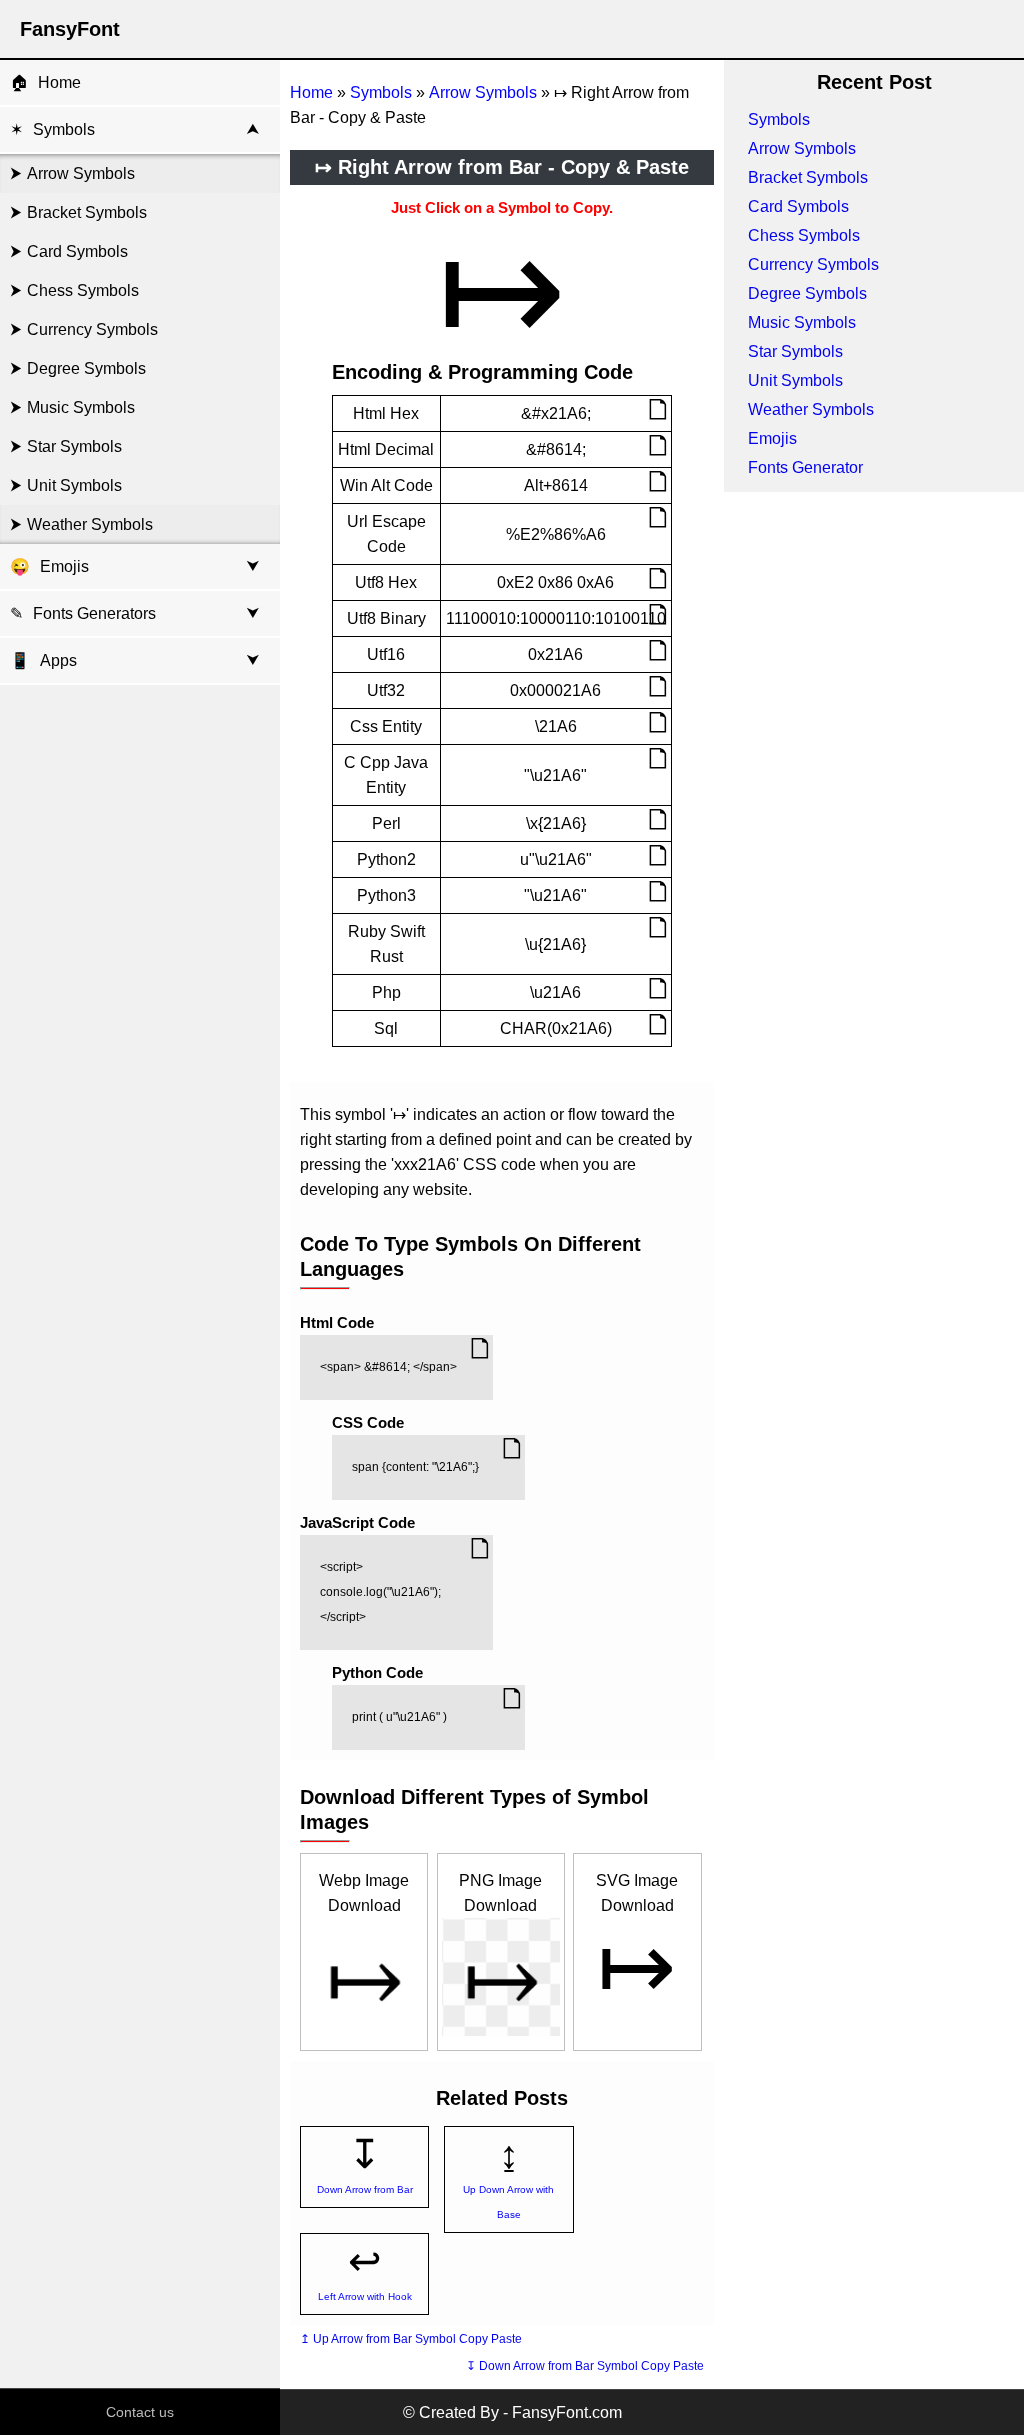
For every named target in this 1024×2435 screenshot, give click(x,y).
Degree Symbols (86, 368)
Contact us (140, 2412)
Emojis (64, 566)
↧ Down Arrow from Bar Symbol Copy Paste (585, 2366)
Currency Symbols (92, 329)
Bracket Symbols (87, 212)
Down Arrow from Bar (365, 2189)
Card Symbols (77, 251)
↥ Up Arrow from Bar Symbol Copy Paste (411, 2339)
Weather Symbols (90, 524)
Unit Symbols (74, 485)
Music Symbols (81, 407)
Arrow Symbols (81, 173)
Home (59, 82)
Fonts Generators (94, 613)
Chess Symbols (83, 290)
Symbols (64, 129)
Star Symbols (74, 446)
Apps (43, 660)
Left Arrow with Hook (365, 2296)
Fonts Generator (805, 467)
